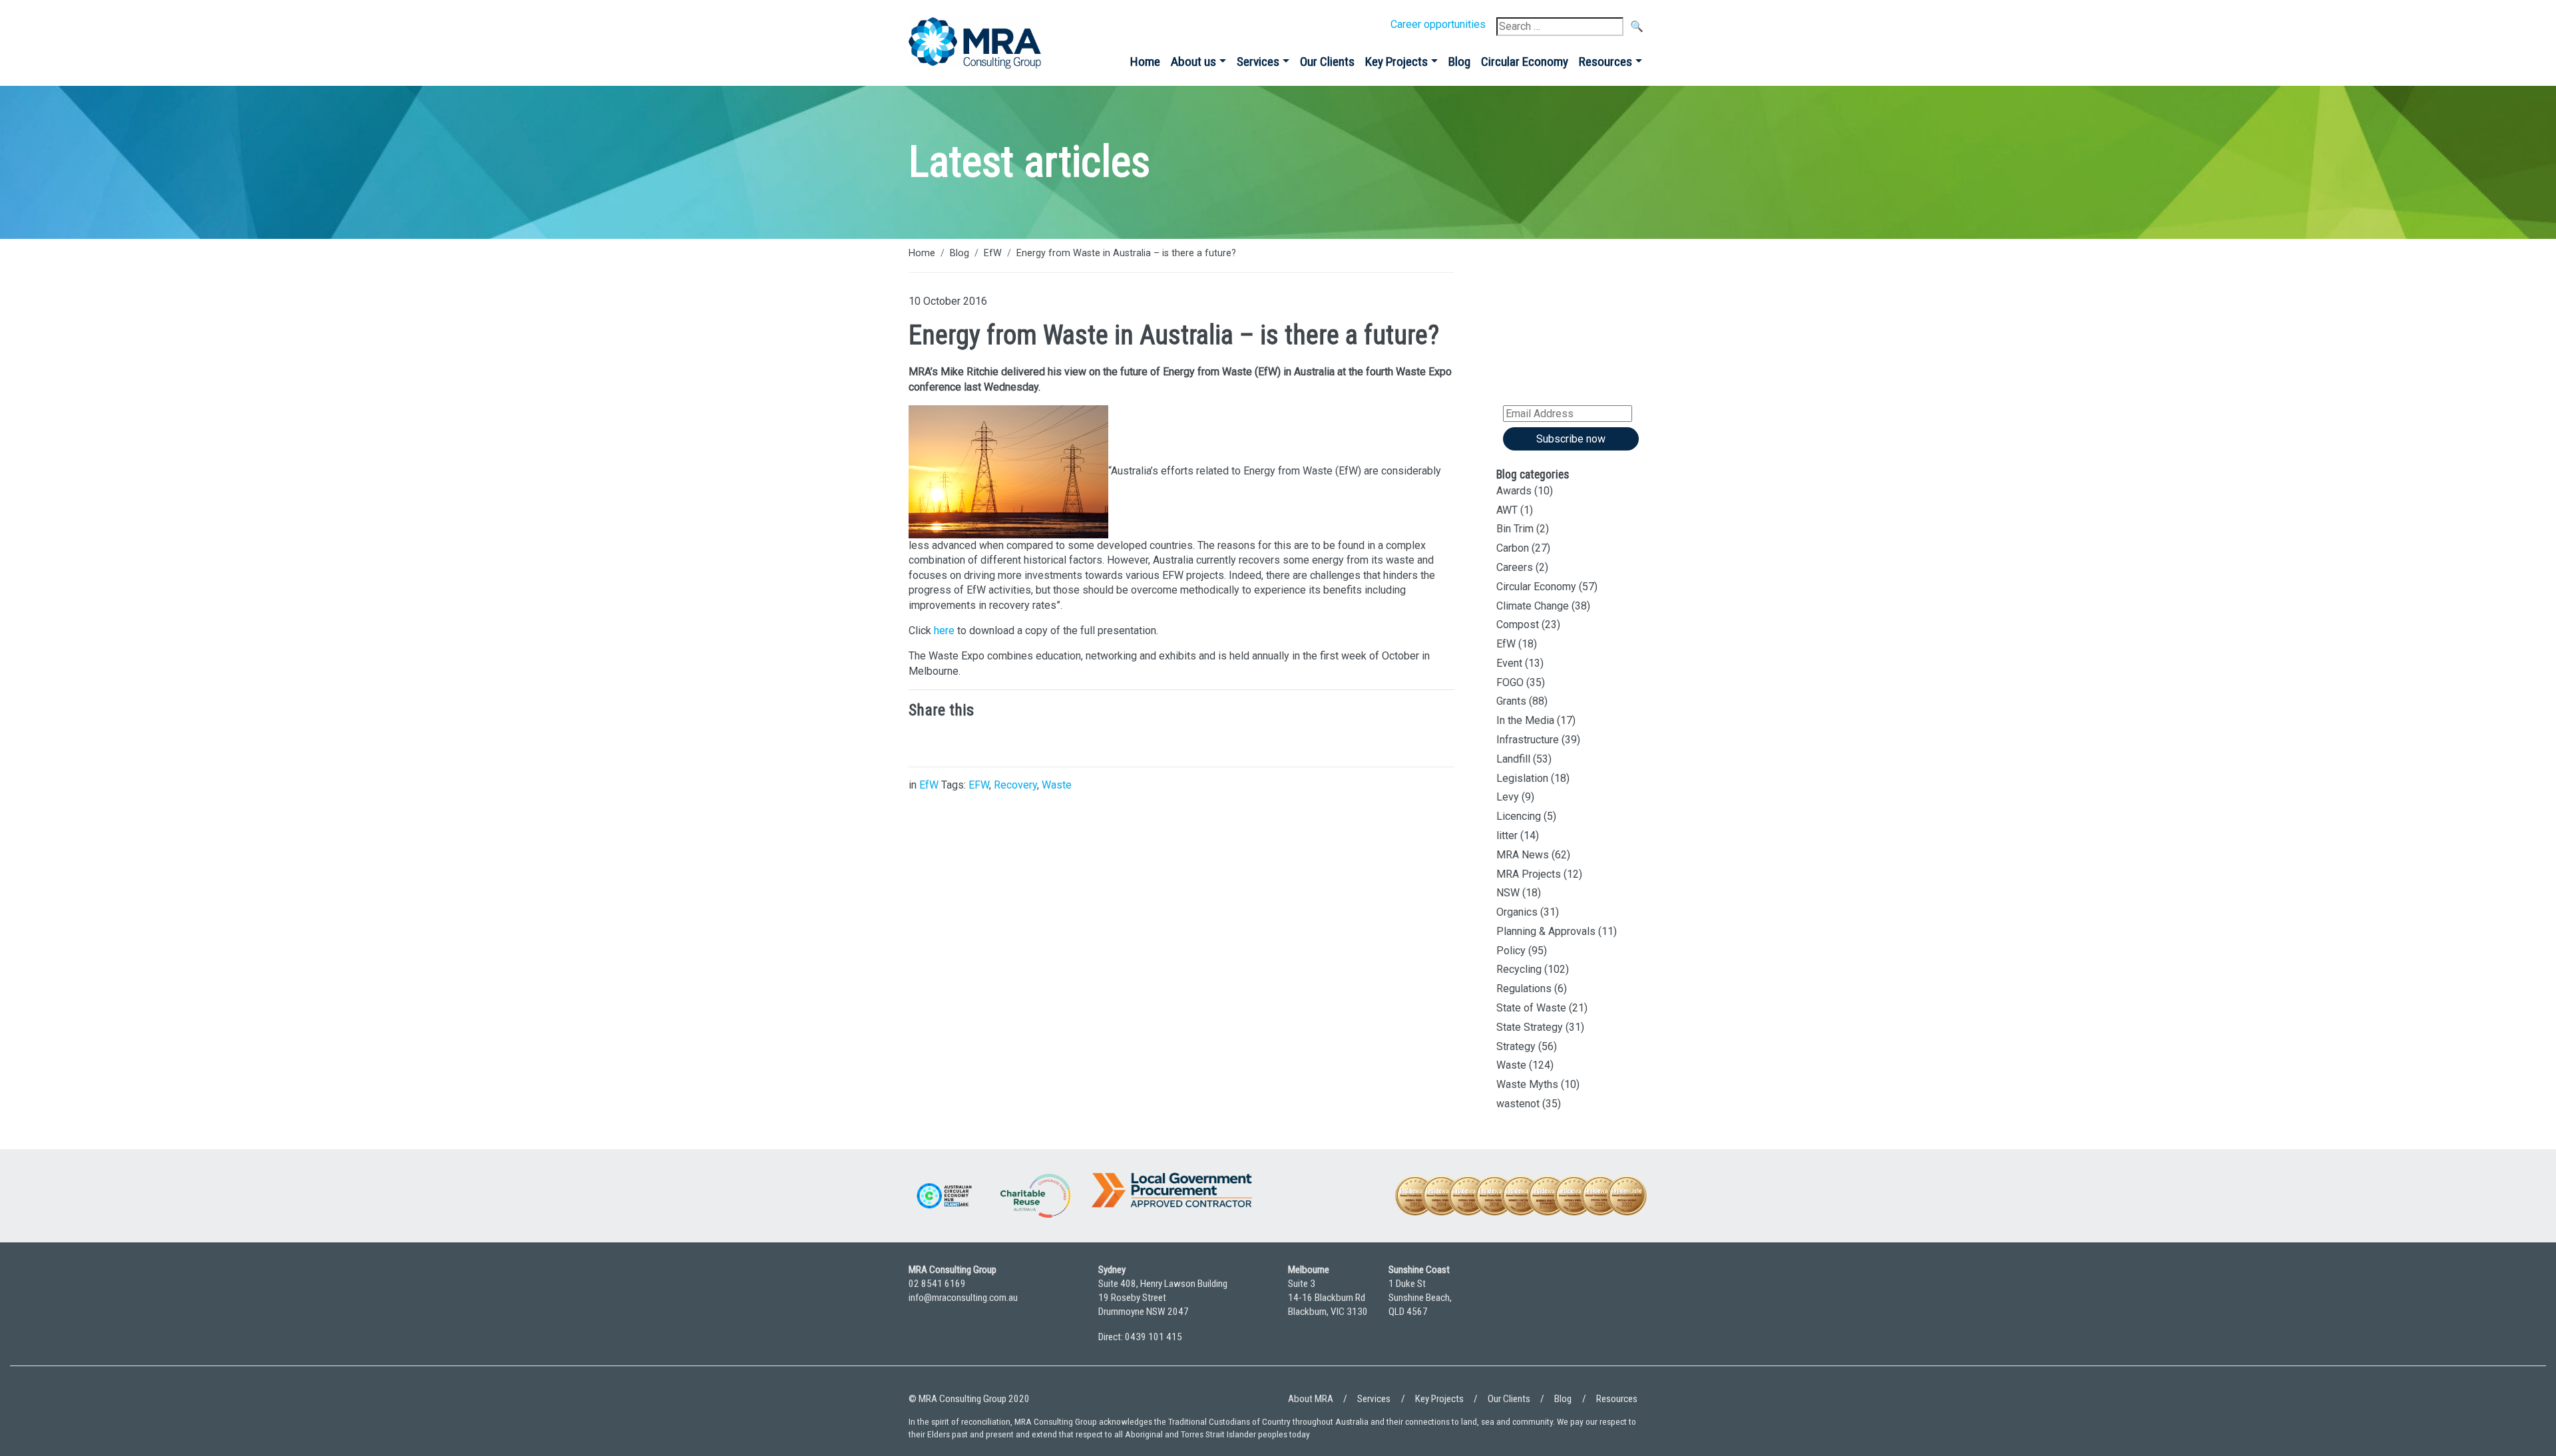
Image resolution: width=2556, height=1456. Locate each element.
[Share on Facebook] (1002, 741)
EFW (979, 785)
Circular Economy (1525, 62)
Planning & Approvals (1546, 931)
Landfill (1513, 759)
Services (1258, 62)
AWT (1507, 510)
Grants (1511, 701)
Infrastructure (1528, 740)
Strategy (1516, 1046)
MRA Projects (1529, 874)
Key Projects (1396, 62)
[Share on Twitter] (962, 741)
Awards (1514, 491)
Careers (1515, 567)
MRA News (1523, 855)
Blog (1459, 62)
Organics (1517, 912)
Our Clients (1327, 62)
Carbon (1513, 548)
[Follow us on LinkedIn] (1597, 1309)
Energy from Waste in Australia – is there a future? (1126, 253)
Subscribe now (1571, 439)
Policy (1511, 951)
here (944, 631)
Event (1509, 663)
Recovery (1015, 785)
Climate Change (1533, 606)
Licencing (1519, 816)
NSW (1508, 893)
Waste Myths (1527, 1084)
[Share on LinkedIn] (922, 741)
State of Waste (1531, 1008)
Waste (1057, 785)
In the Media (1525, 720)
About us (1193, 62)
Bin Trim (1515, 529)
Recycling (1519, 969)
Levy (1508, 797)
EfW (993, 253)
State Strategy (1530, 1027)
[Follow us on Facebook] (1634, 1309)
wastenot (1518, 1104)
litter (1507, 835)
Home (1145, 62)
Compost (1518, 625)
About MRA (1311, 1399)
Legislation (1522, 778)
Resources (1605, 62)
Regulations (1524, 989)
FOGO (1510, 682)
